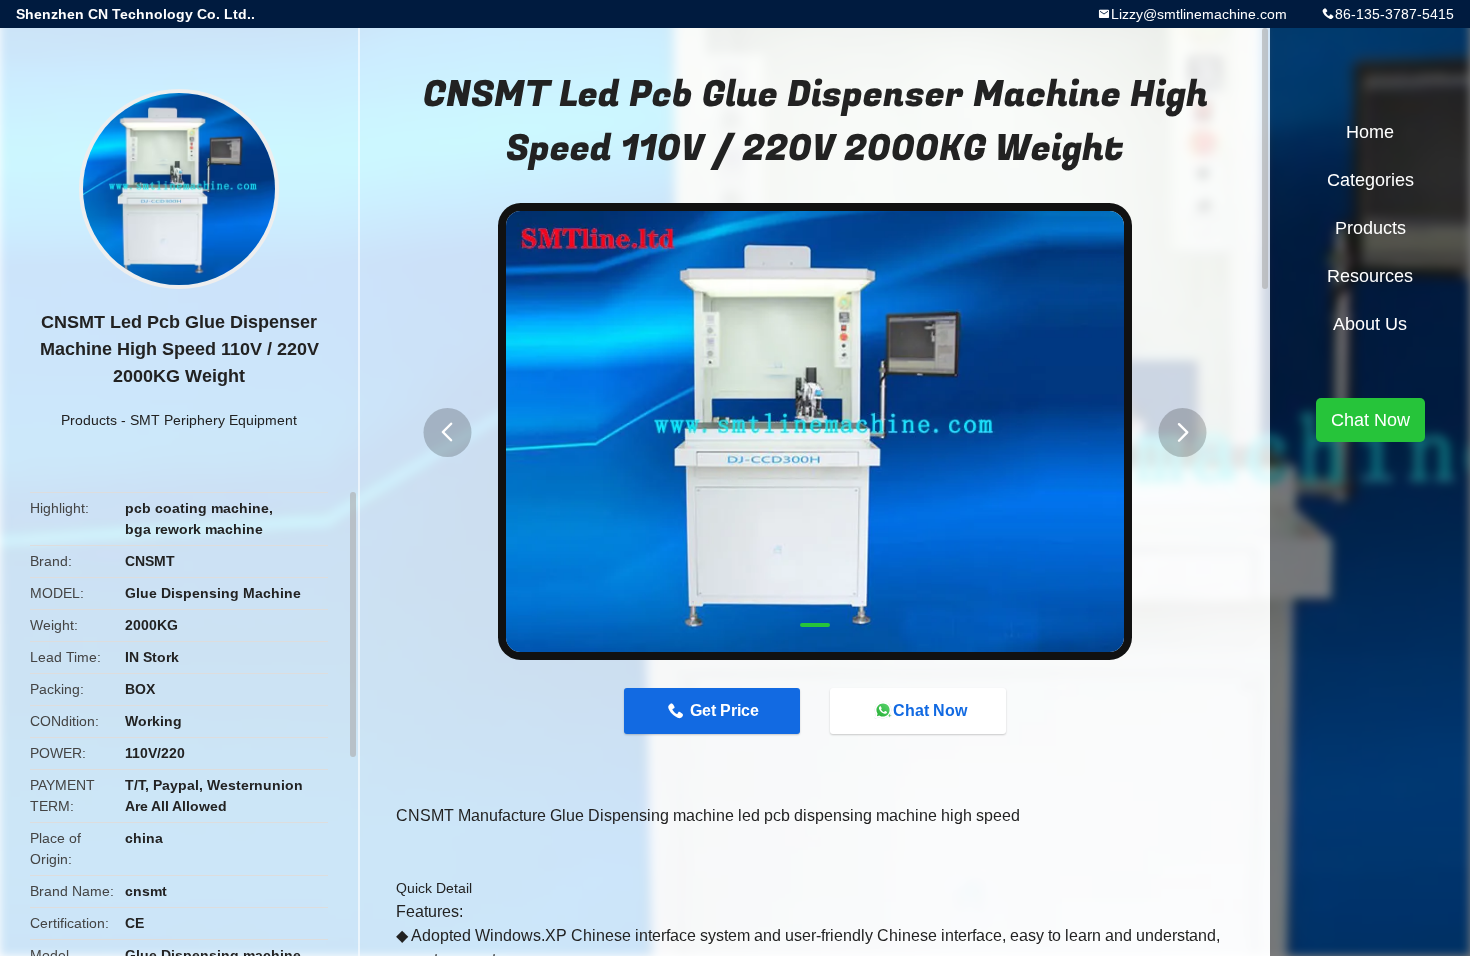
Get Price (724, 710)
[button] (447, 432)
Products (89, 420)
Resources (1370, 276)
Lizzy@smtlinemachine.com (1199, 14)
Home (1370, 132)
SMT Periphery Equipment (213, 420)
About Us (1370, 324)
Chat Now (930, 710)
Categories (1370, 180)
